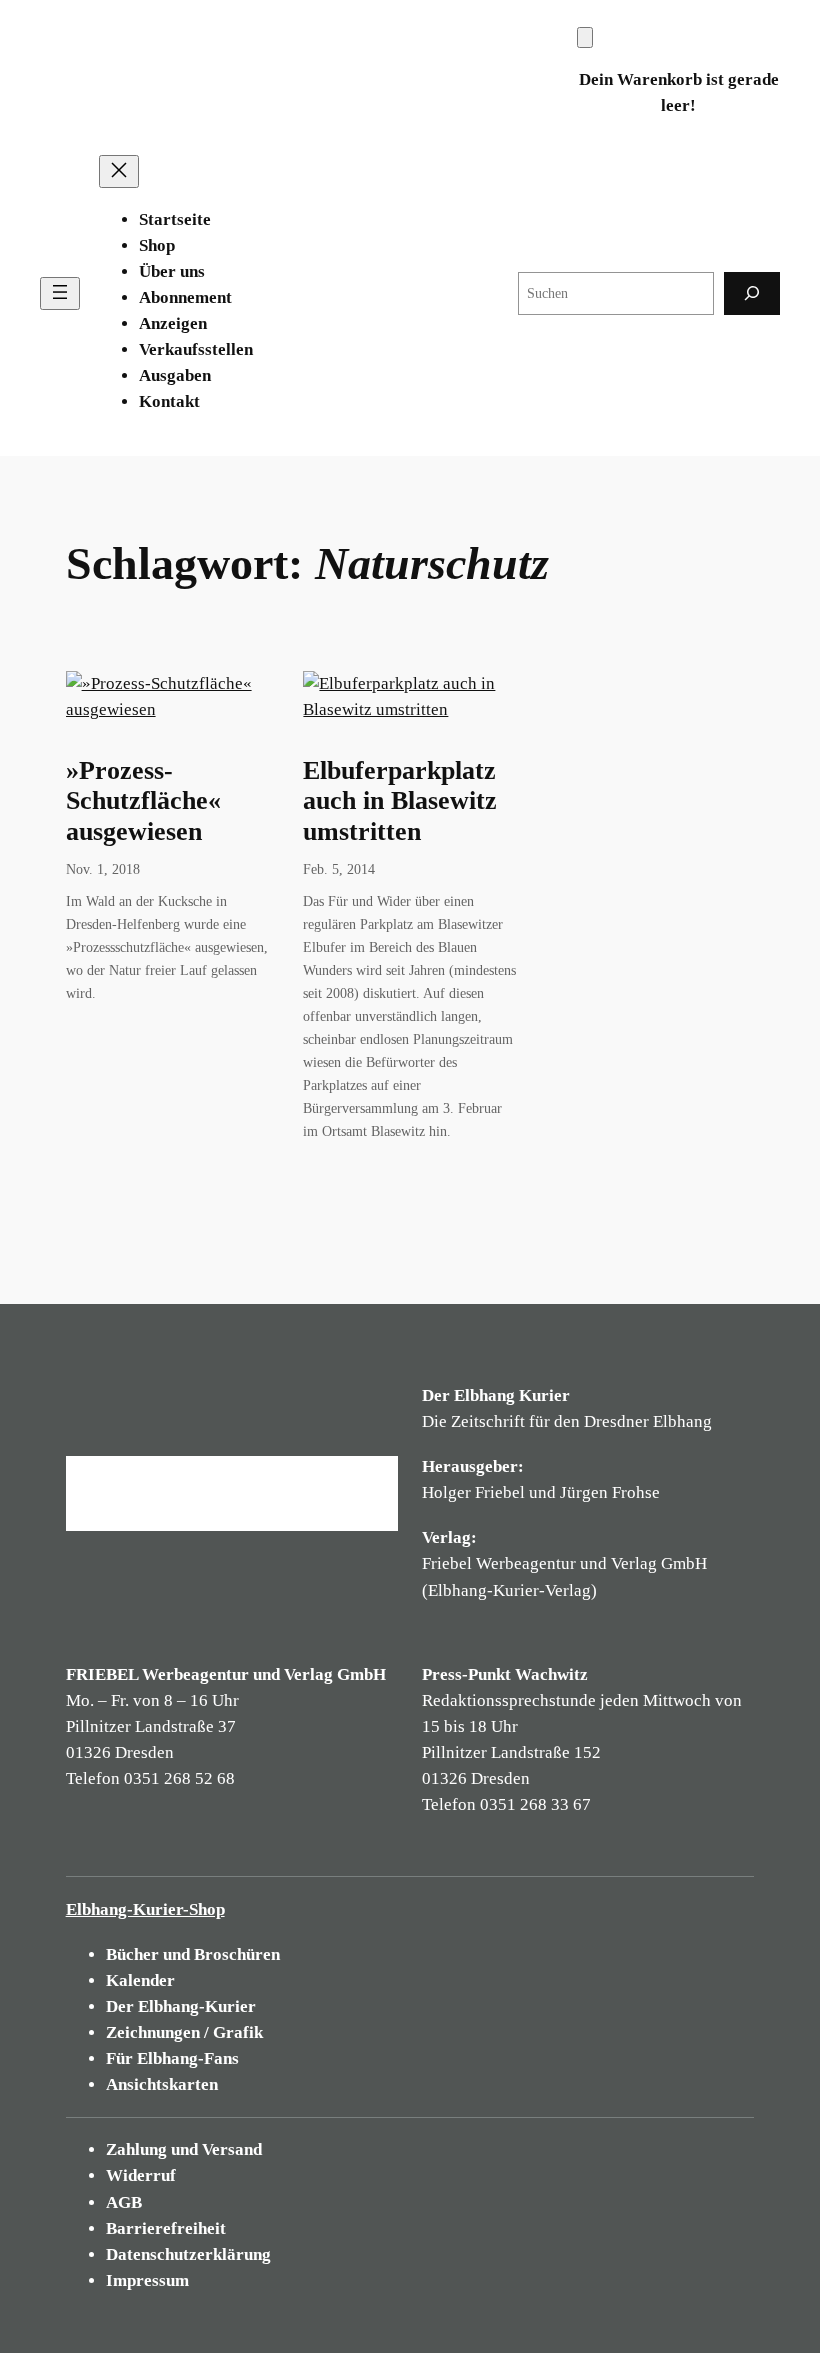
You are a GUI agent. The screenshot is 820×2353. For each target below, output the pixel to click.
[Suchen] (752, 293)
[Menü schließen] (119, 171)
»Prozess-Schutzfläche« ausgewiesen (143, 801)
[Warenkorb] (585, 37)
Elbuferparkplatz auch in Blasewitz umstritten (400, 801)
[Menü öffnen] (60, 293)
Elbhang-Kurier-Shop (145, 1909)
